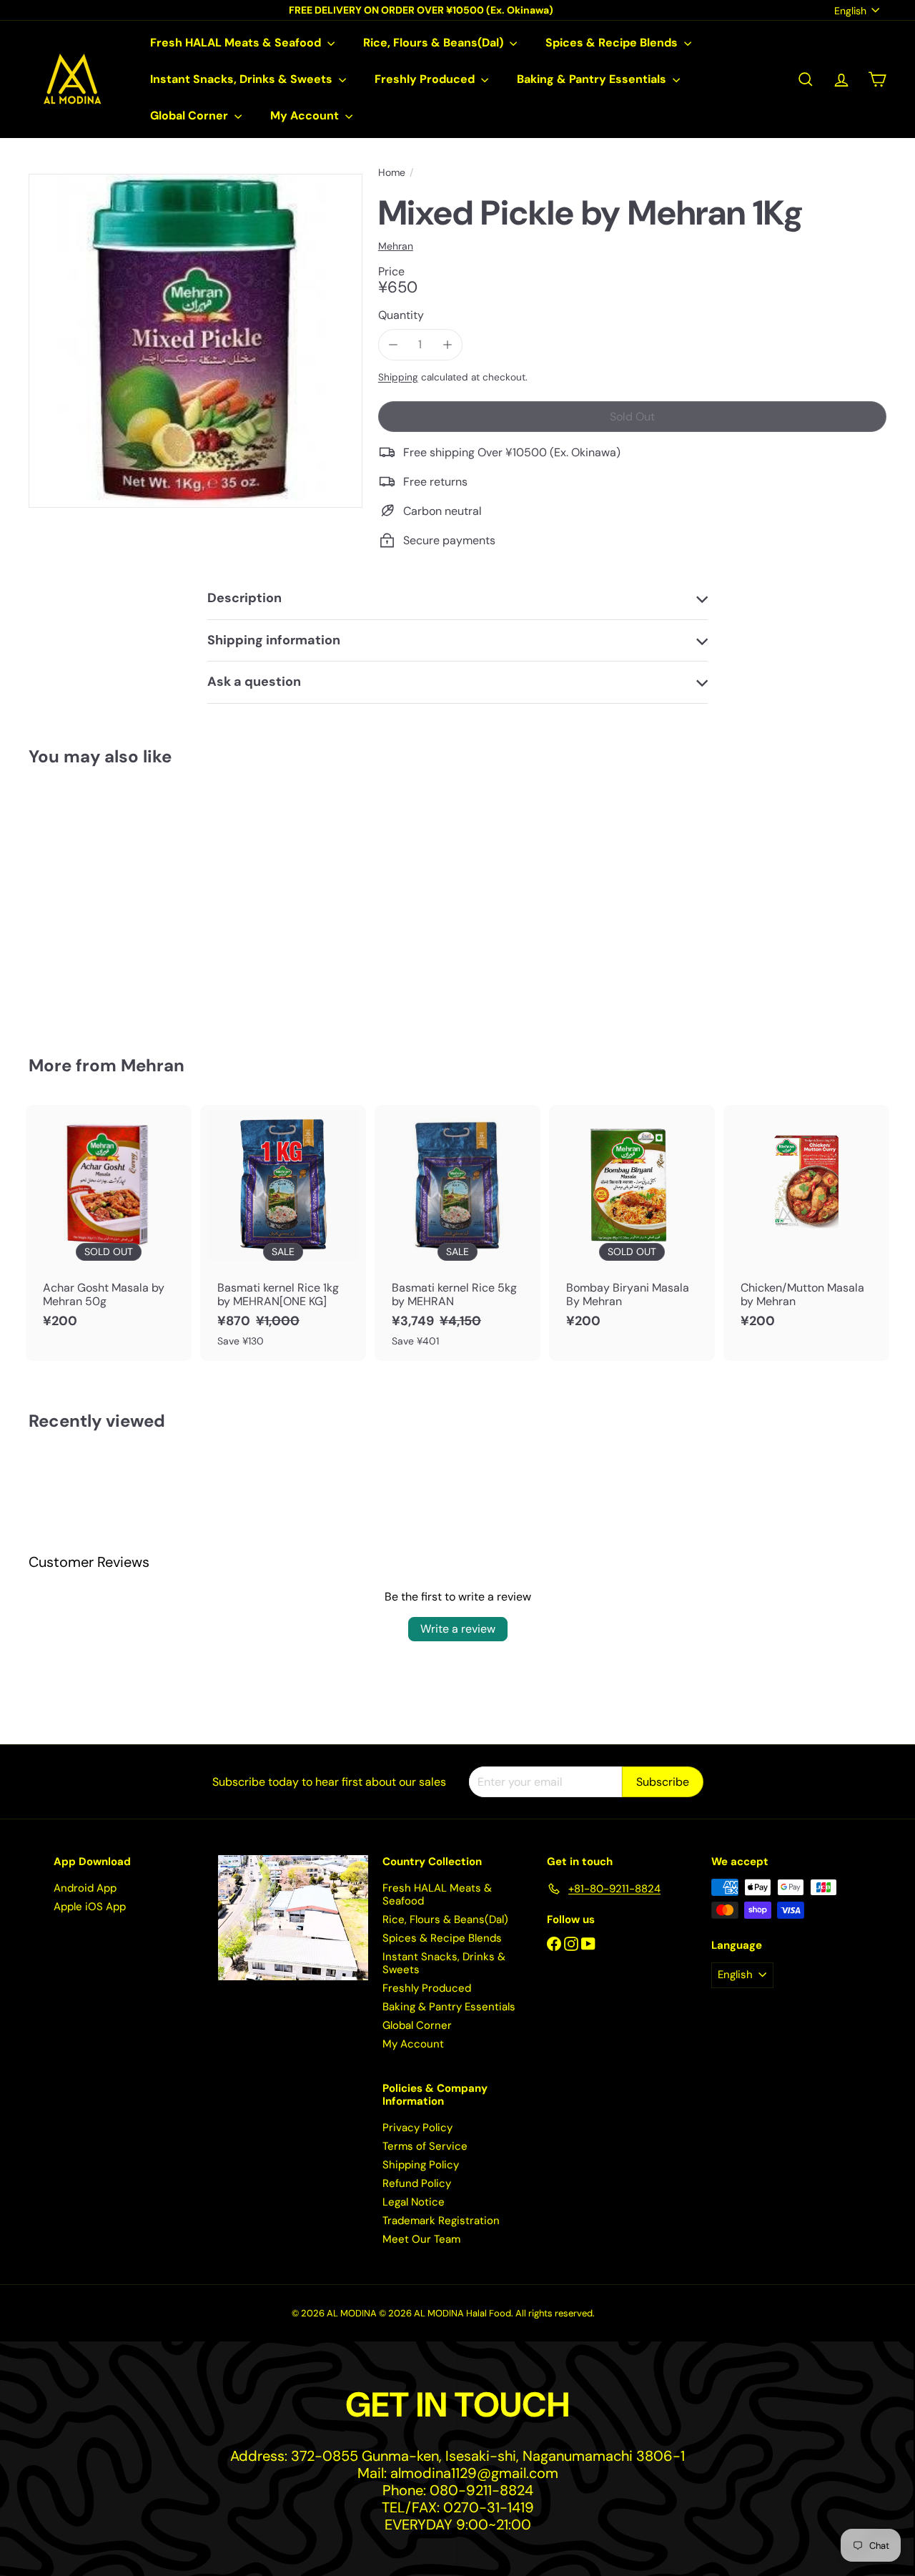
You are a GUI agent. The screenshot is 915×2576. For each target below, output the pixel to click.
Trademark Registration (441, 2221)
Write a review (458, 1629)
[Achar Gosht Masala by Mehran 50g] (109, 1224)
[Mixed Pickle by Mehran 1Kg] (94, 901)
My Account (306, 115)
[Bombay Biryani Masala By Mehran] (632, 1224)
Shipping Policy (421, 2165)
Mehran (153, 1065)
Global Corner (191, 115)
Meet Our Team (421, 2239)
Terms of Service (425, 2146)
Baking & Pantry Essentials (593, 79)
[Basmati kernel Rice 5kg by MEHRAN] (457, 1233)
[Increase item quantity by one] (447, 344)
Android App (85, 1888)
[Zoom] (196, 341)
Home (392, 173)
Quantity (401, 315)
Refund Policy (417, 2183)
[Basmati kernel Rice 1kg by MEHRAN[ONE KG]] (283, 1233)
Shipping (398, 377)
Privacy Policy (417, 2128)
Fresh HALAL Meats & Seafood (237, 43)
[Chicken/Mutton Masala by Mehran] (806, 1224)
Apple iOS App (90, 1907)
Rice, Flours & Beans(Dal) (435, 43)
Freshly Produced (426, 79)
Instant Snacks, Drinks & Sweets (243, 79)
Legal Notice (414, 2202)
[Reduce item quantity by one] (394, 344)
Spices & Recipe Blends (613, 43)
